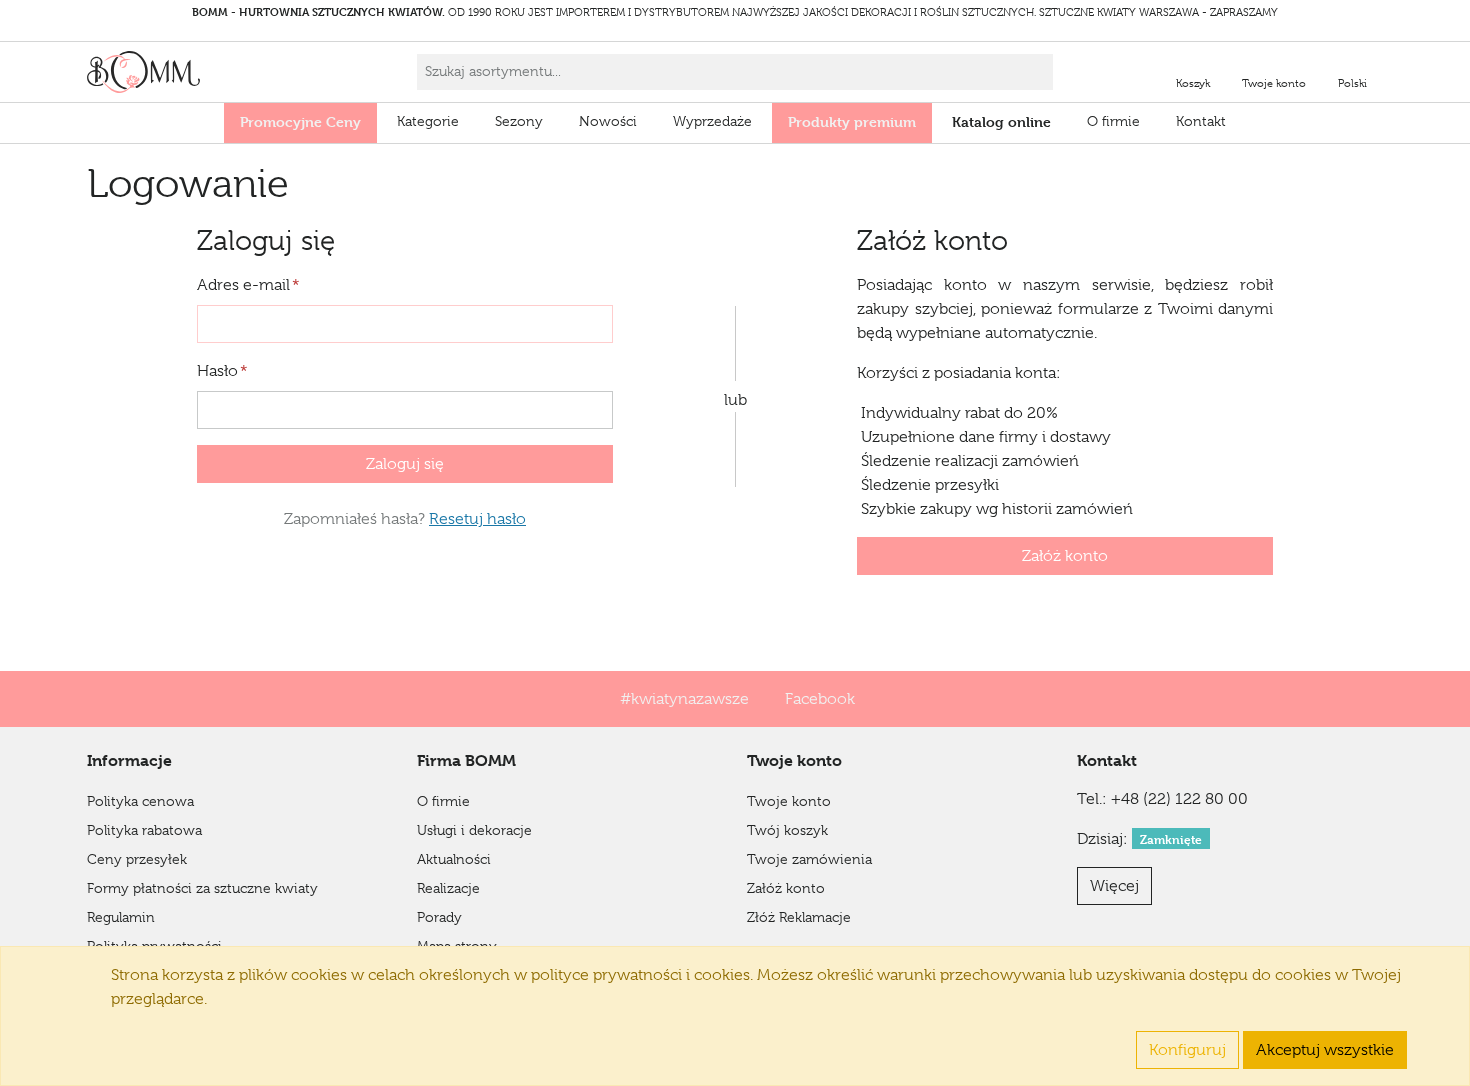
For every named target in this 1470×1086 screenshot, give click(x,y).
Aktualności (454, 859)
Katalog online (1001, 121)
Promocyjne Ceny (300, 121)
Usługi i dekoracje (474, 830)
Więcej (1114, 886)
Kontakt (1201, 121)
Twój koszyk (787, 830)
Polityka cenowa (140, 801)
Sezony (519, 121)
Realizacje (448, 888)
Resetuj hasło (477, 519)
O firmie (1113, 121)
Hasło (222, 371)
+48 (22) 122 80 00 (1179, 799)
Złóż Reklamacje (799, 917)
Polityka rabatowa (144, 830)
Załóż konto (1065, 556)
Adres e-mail (248, 285)
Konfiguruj (1187, 1050)
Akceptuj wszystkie (1325, 1050)
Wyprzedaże (712, 121)
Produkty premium (852, 121)
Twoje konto (789, 801)
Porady (439, 917)
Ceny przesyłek (137, 859)
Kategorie (428, 121)
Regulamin (121, 917)
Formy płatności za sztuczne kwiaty (202, 888)
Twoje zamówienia (809, 859)
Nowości (608, 121)
